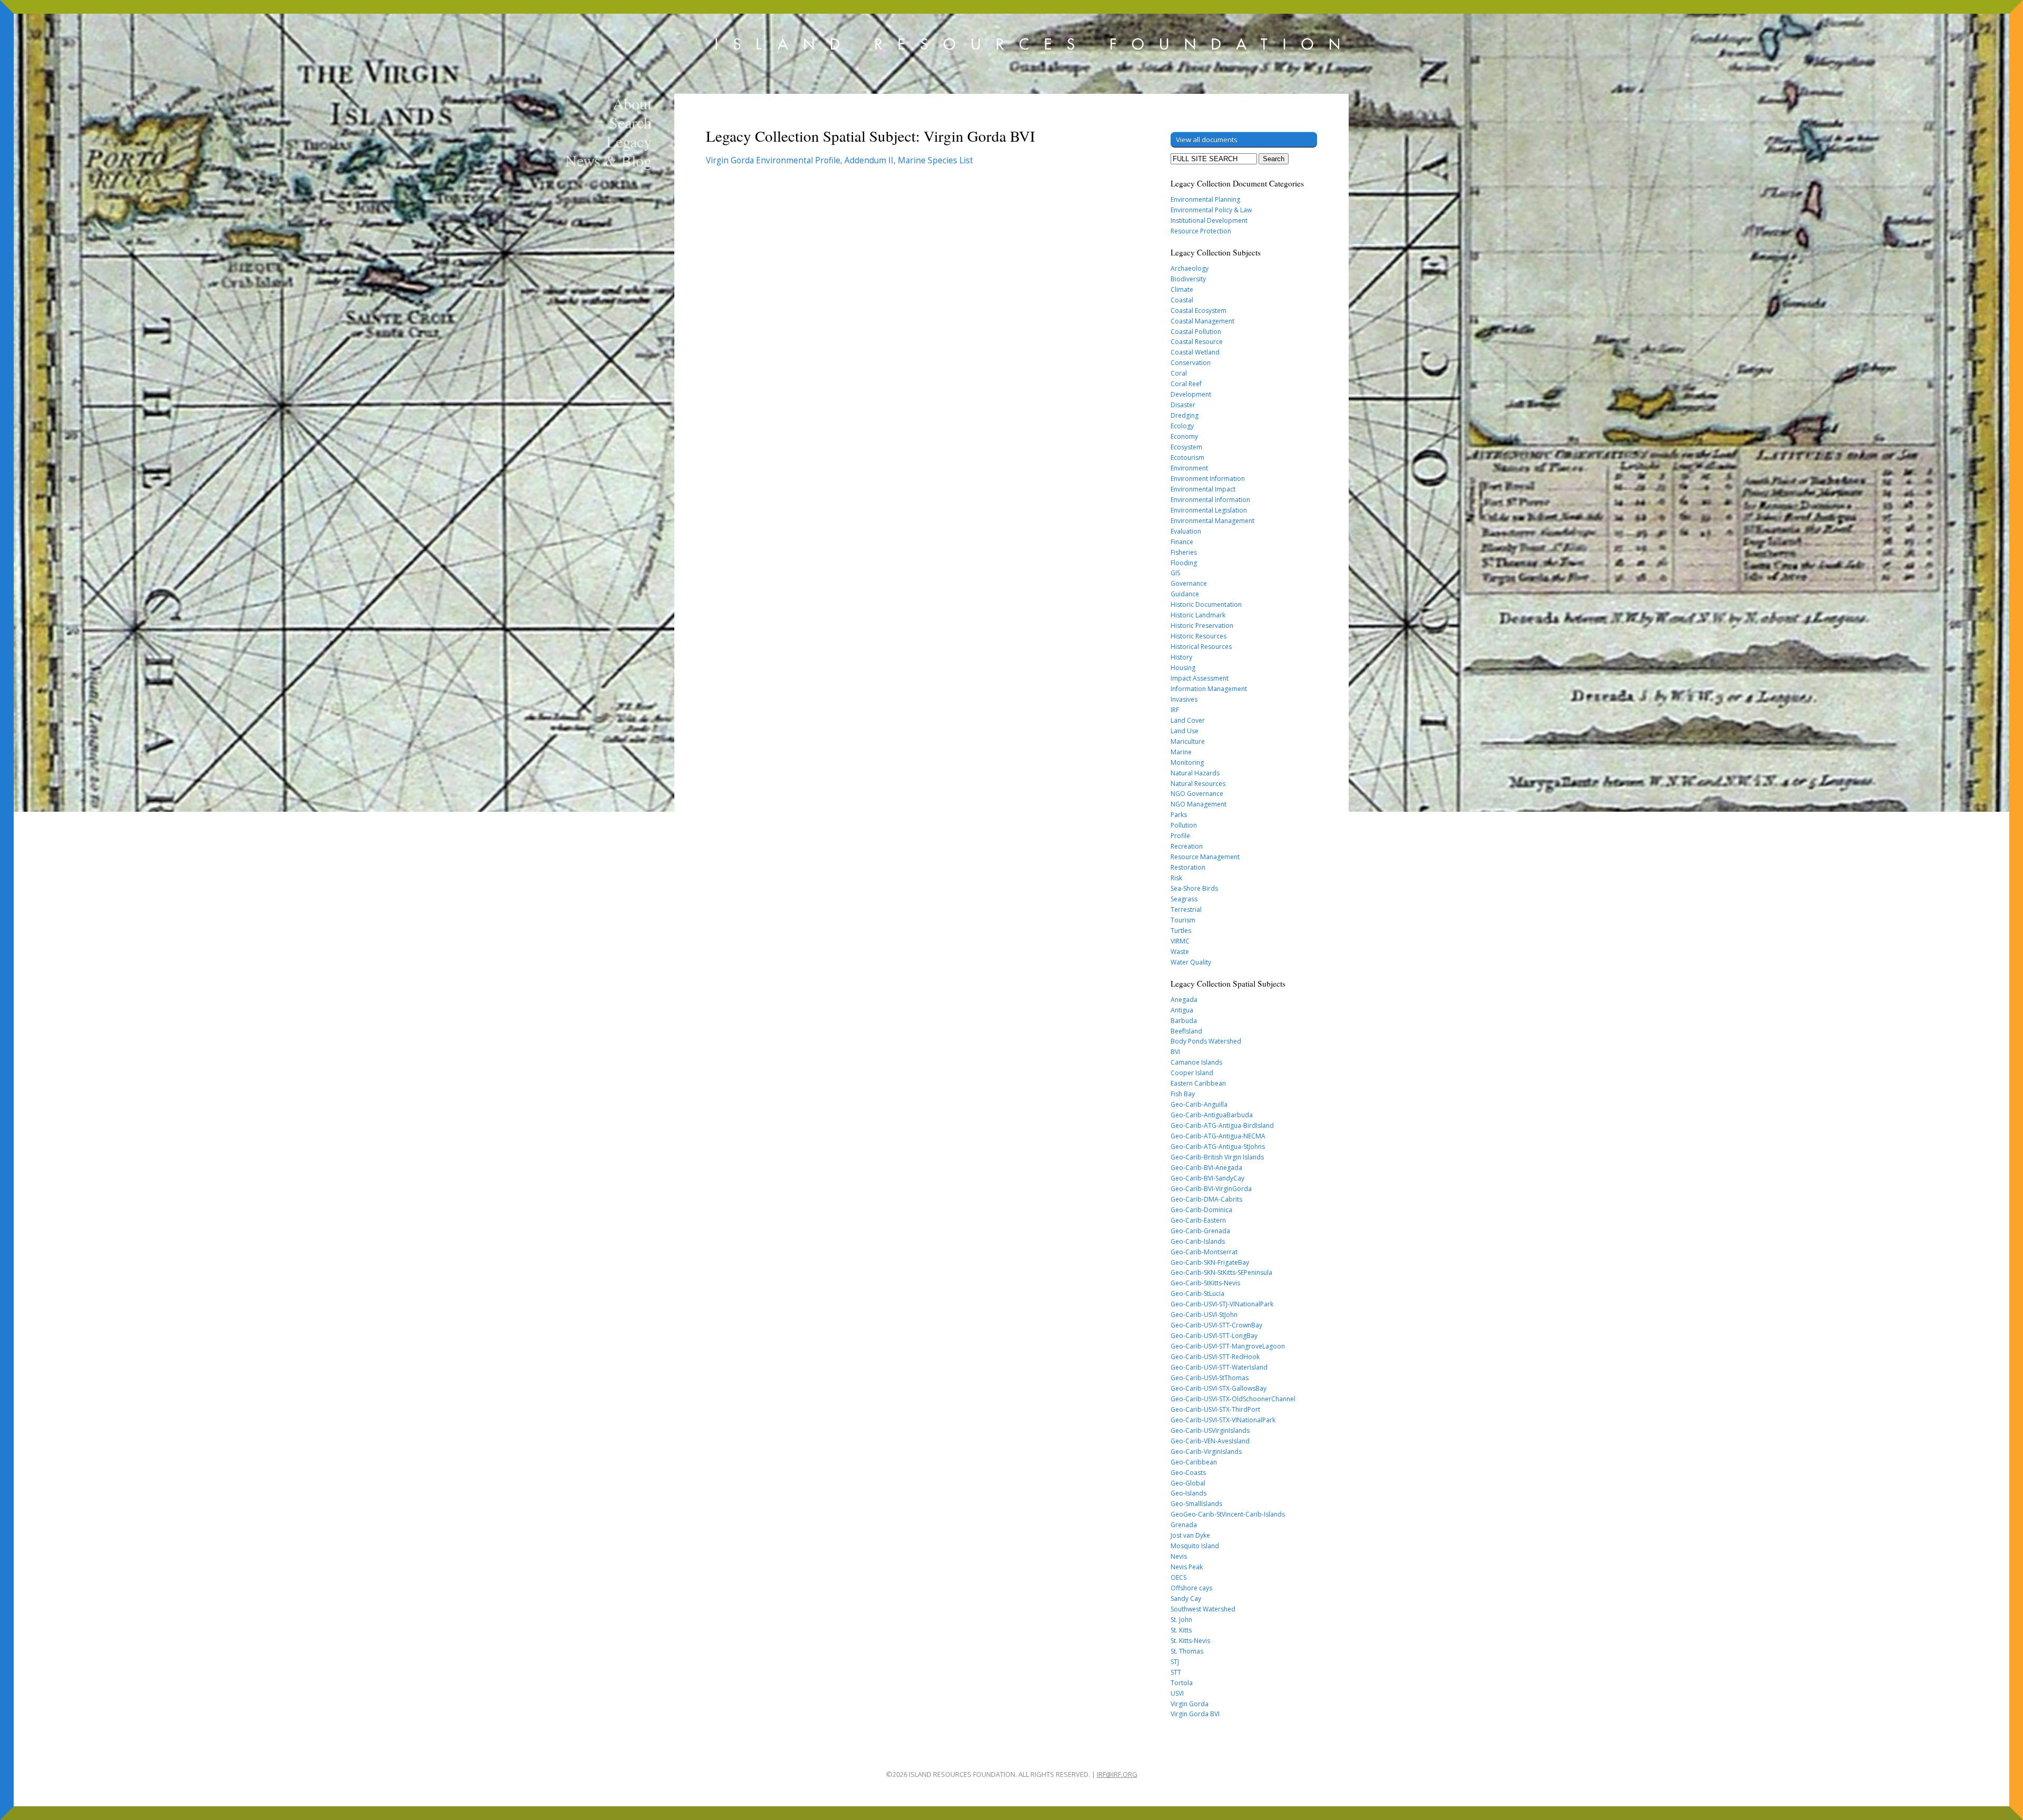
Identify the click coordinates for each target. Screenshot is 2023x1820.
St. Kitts (1181, 1630)
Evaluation (1186, 531)
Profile (1180, 836)
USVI (1177, 1693)
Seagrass (1184, 899)
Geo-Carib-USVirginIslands (1210, 1430)
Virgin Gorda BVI (1195, 1714)
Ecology (1182, 426)
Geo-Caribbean (1194, 1462)
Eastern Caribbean (1198, 1083)
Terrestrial (1186, 909)
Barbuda (1184, 1021)
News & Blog (608, 160)
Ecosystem (1186, 447)
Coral (1179, 373)
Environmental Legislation (1209, 510)
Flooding (1184, 563)
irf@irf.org (1117, 1774)
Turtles (1181, 931)
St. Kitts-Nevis (1190, 1641)
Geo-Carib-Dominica (1201, 1210)
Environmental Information (1210, 500)
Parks (1179, 815)
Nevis (1179, 1556)
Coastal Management (1202, 321)
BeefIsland (1186, 1031)
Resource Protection (1201, 231)
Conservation (1191, 363)
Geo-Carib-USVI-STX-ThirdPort (1215, 1409)
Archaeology (1190, 268)
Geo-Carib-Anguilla (1199, 1104)
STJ (1175, 1662)
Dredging (1185, 415)
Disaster (1183, 405)
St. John (1181, 1620)
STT (1176, 1672)
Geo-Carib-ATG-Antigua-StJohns (1218, 1147)
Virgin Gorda (1190, 1704)
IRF (1175, 710)
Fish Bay (1183, 1094)
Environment (1189, 468)
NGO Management (1199, 804)
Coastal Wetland (1195, 352)
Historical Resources (1201, 647)
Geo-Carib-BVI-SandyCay (1207, 1178)
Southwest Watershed (1203, 1609)
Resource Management (1205, 857)
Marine (1181, 752)
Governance (1189, 583)
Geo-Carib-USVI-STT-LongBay (1214, 1336)
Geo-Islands (1189, 1493)
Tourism (1183, 920)
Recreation (1187, 846)
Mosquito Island (1195, 1546)
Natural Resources (1198, 784)
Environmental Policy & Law (1211, 210)
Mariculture (1188, 741)
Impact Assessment (1200, 678)
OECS (1179, 1577)
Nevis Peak (1187, 1567)
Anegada (1184, 1000)
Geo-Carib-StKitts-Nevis (1205, 1283)
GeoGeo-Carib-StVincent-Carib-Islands (1228, 1514)
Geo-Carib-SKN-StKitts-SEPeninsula (1221, 1272)
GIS (1175, 573)
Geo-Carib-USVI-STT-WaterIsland (1219, 1367)
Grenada (1184, 1525)
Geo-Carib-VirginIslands (1206, 1452)
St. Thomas (1187, 1651)
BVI (1175, 1052)
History (1181, 657)
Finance (1182, 542)
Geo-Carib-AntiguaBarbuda (1212, 1115)
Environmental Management (1212, 521)
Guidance (1185, 594)
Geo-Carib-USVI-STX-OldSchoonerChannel (1233, 1399)
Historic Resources (1199, 636)
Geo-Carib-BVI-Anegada (1206, 1168)
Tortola (1182, 1683)
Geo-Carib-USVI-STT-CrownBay (1216, 1325)
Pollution (1184, 825)
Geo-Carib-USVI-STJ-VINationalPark (1222, 1304)
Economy (1184, 436)
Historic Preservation (1202, 626)
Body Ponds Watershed (1206, 1041)
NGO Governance (1197, 794)
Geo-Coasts (1188, 1473)
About (632, 103)
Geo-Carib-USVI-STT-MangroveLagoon (1228, 1346)
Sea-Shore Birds (1194, 888)
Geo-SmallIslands (1196, 1504)
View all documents (1207, 140)
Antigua (1182, 1010)
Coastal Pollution (1196, 332)
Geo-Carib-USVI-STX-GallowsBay (1219, 1388)
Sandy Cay (1186, 1598)
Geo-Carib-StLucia (1197, 1293)
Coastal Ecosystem (1199, 311)
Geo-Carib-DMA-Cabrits (1206, 1199)
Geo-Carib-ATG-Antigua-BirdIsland (1222, 1125)
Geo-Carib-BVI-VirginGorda (1211, 1189)
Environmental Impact (1203, 489)
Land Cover (1188, 720)
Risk (1176, 878)
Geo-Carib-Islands (1198, 1241)
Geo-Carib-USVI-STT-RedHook (1215, 1357)
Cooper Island (1192, 1073)
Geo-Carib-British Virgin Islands (1217, 1157)
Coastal (1182, 300)
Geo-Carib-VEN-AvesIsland (1210, 1441)
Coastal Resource (1197, 342)
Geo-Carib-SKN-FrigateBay (1210, 1262)
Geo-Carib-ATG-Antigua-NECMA (1218, 1136)
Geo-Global (1188, 1483)
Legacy (629, 141)
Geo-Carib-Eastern (1198, 1220)
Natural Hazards (1195, 773)
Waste (1180, 952)
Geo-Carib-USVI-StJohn (1204, 1315)
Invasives (1184, 699)
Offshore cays (1191, 1588)
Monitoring (1187, 763)
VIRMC (1180, 941)
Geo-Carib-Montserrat (1204, 1252)
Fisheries (1184, 552)
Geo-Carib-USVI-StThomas (1210, 1378)
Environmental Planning (1205, 199)
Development (1191, 394)
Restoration (1188, 867)
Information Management (1209, 689)
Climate (1182, 289)
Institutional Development (1209, 220)
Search (630, 122)
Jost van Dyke (1190, 1535)
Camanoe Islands (1196, 1062)
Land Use (1185, 731)
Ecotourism (1187, 458)
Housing (1183, 668)
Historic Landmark (1198, 615)
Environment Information (1208, 479)
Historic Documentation (1206, 604)
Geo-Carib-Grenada (1200, 1231)
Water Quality (1191, 962)
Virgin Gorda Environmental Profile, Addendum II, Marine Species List (839, 160)
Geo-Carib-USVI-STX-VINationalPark (1223, 1420)
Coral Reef (1186, 384)
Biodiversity (1188, 279)
